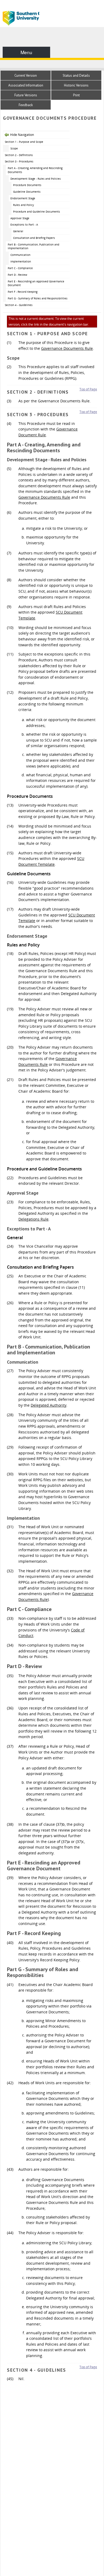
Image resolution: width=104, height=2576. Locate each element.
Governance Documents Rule (67, 348)
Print (76, 95)
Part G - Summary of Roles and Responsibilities (38, 298)
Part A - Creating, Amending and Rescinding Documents (35, 170)
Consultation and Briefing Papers (34, 238)
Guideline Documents (27, 192)
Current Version (26, 76)
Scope (14, 148)
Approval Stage (20, 218)
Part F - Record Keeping (23, 292)
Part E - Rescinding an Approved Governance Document (36, 283)
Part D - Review (17, 275)
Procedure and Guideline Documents (37, 212)
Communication (20, 255)
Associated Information (26, 85)
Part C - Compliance (20, 268)
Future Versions (26, 95)
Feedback (26, 105)
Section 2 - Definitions (19, 155)
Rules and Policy (23, 205)
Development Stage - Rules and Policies (36, 179)
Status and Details (76, 76)
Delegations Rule (33, 1219)
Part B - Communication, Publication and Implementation (33, 246)
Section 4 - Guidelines (19, 305)
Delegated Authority (49, 1405)
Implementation (21, 261)
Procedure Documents (27, 185)
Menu (26, 52)
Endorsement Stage (23, 198)
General (18, 231)
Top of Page (88, 389)
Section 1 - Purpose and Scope (24, 142)
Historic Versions (76, 85)
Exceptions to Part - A (24, 225)
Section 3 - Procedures (19, 161)
